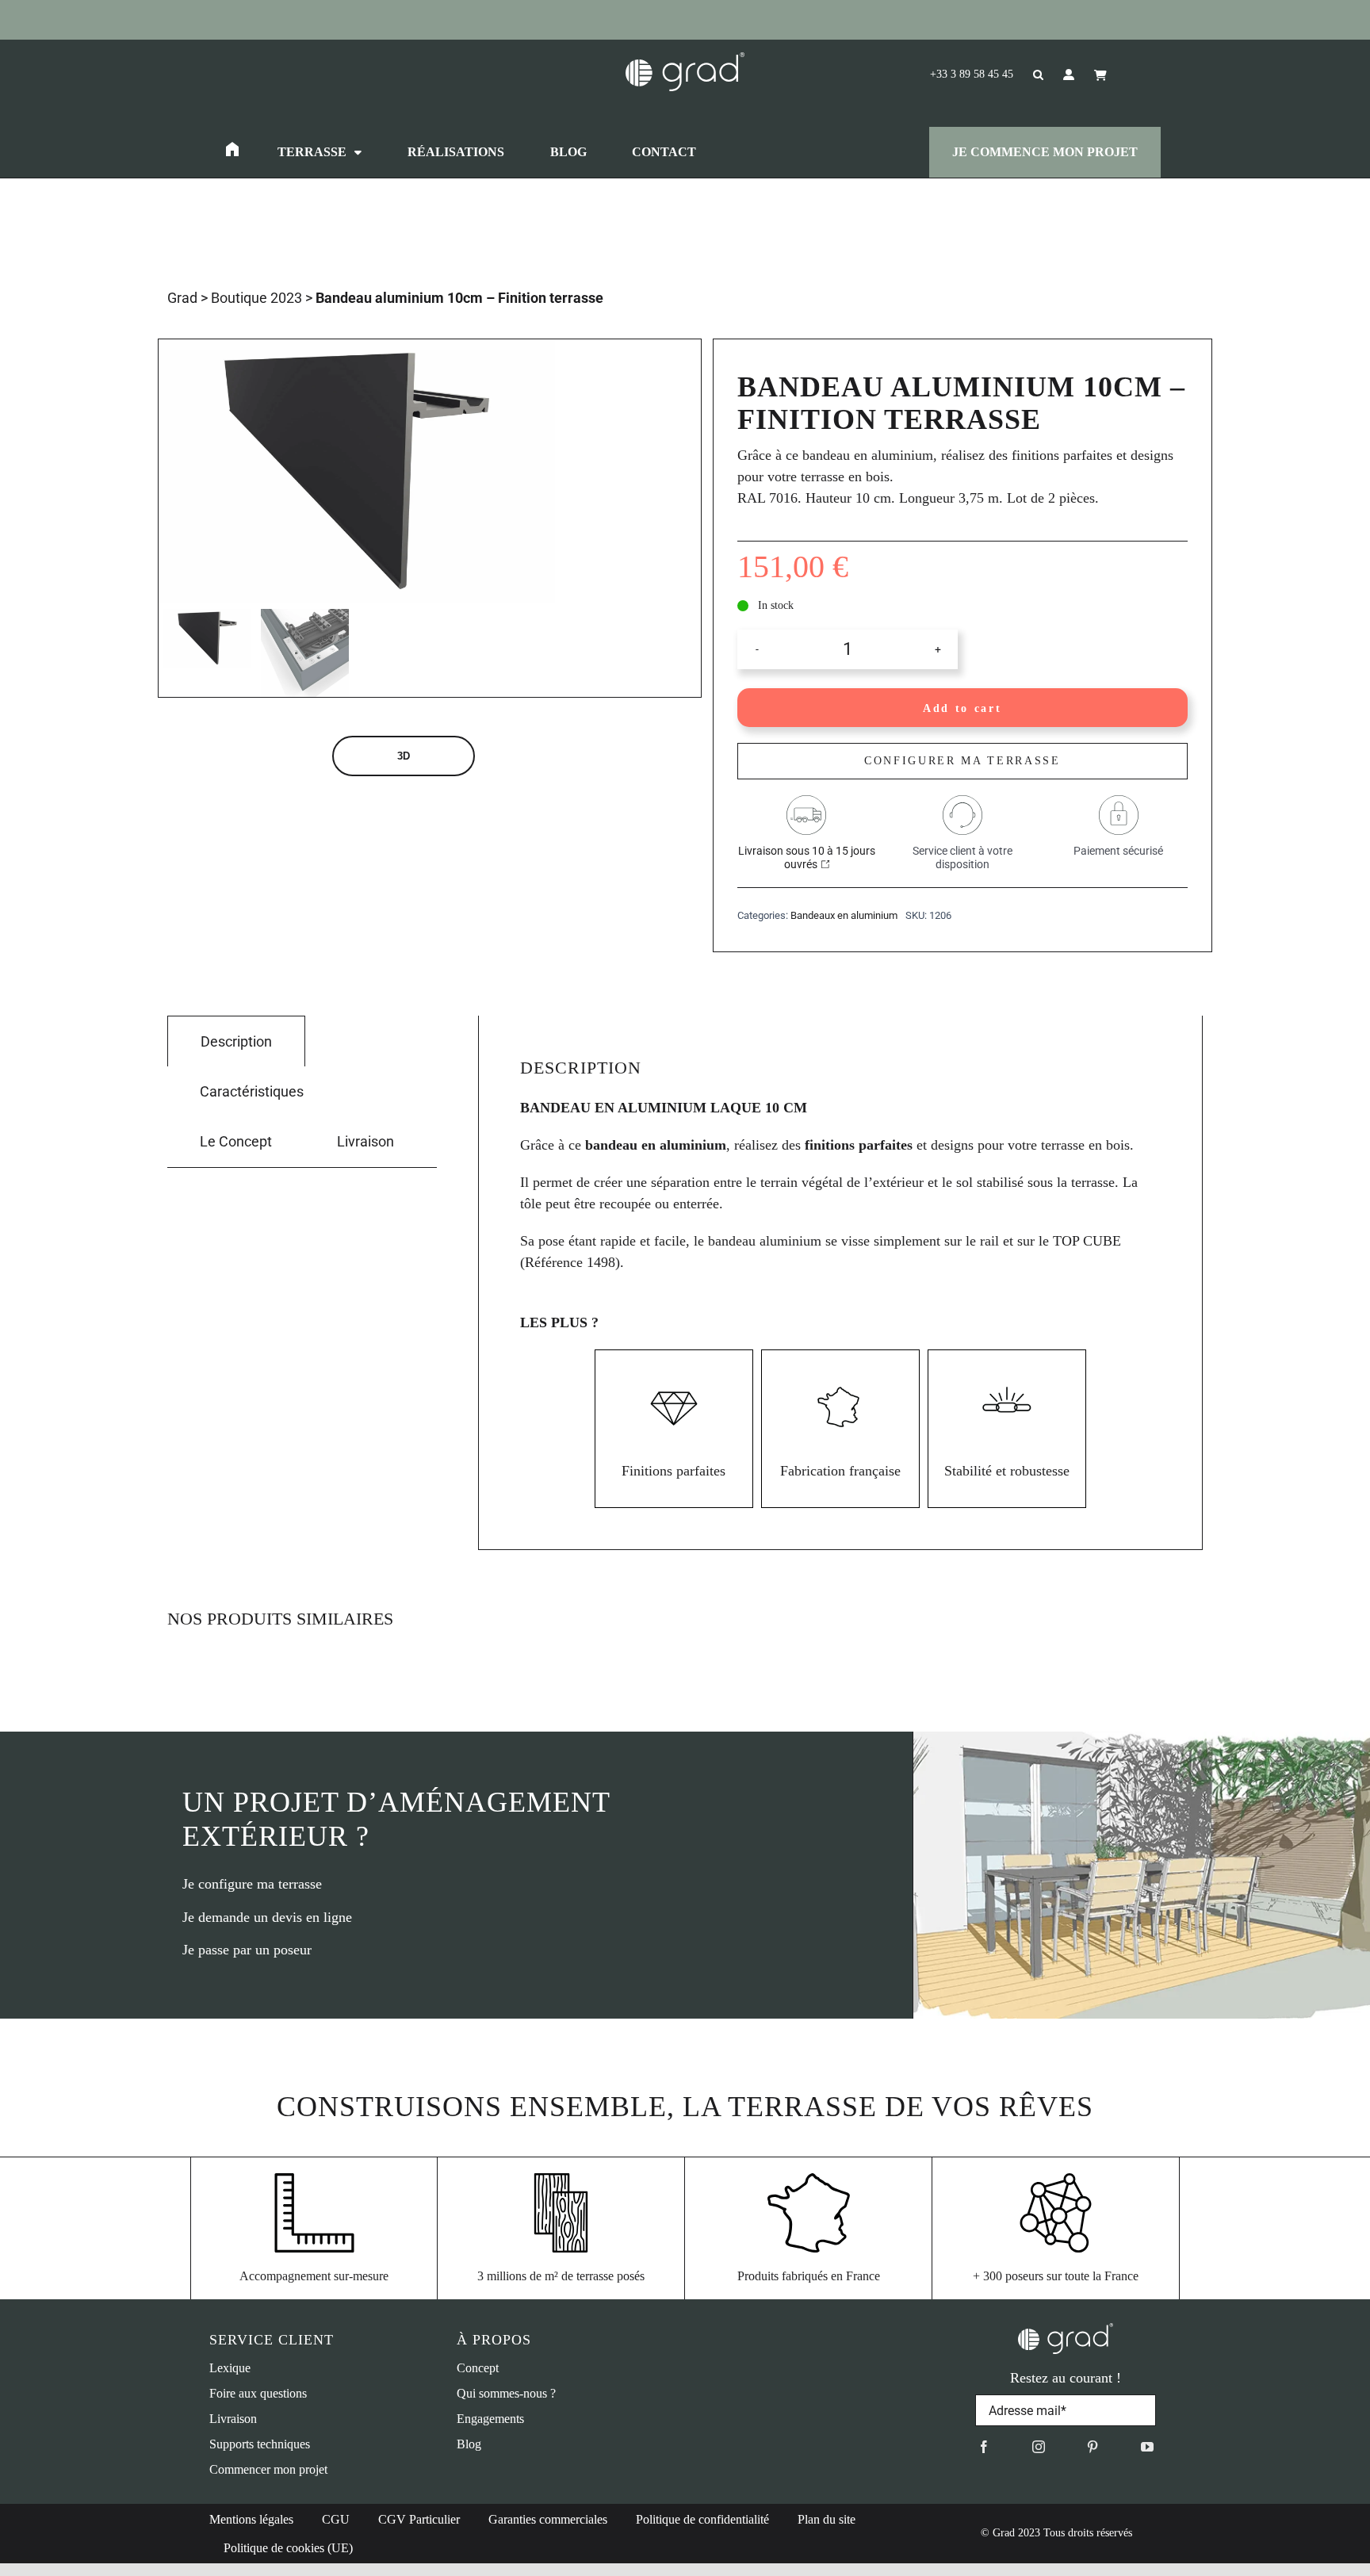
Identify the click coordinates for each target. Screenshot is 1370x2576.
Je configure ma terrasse (252, 1884)
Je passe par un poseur (247, 1950)
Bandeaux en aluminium (844, 915)
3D (404, 756)
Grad (182, 298)
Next (544, 471)
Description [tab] (236, 1041)
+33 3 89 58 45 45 (972, 74)
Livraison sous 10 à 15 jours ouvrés (807, 857)
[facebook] (984, 2447)
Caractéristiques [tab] (252, 1091)
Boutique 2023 (256, 298)
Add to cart (962, 708)
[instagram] (1039, 2447)
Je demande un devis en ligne (267, 1917)
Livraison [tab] (365, 1141)
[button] (1028, 75)
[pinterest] (1093, 2447)
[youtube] (1147, 2447)
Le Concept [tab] (236, 1141)
